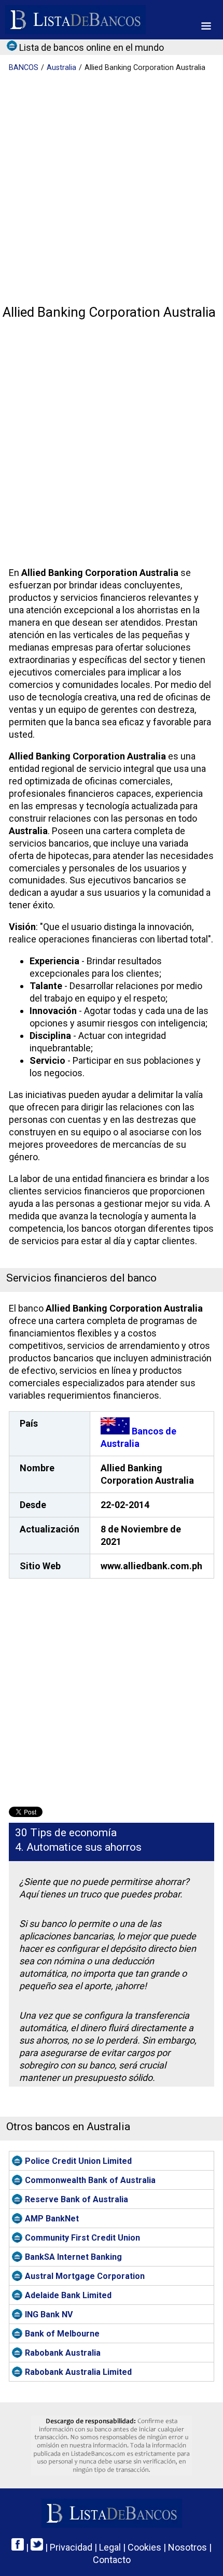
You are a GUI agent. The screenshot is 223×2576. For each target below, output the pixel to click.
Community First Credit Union (82, 2238)
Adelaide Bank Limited (68, 2295)
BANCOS (24, 68)
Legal (110, 2547)
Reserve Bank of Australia (76, 2199)
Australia (61, 68)
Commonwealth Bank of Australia (90, 2180)
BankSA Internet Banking (73, 2257)
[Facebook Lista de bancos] (18, 2547)
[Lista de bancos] (75, 20)
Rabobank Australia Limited (78, 2372)
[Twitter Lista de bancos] (37, 2547)
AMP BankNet (52, 2219)
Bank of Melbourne (62, 2334)
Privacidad (71, 2547)
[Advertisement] (112, 189)
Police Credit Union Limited (78, 2161)
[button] (206, 26)
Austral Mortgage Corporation (85, 2276)
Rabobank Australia (63, 2353)
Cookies (144, 2547)
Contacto (112, 2560)
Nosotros (187, 2547)
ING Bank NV (49, 2314)
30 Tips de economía (66, 1833)
